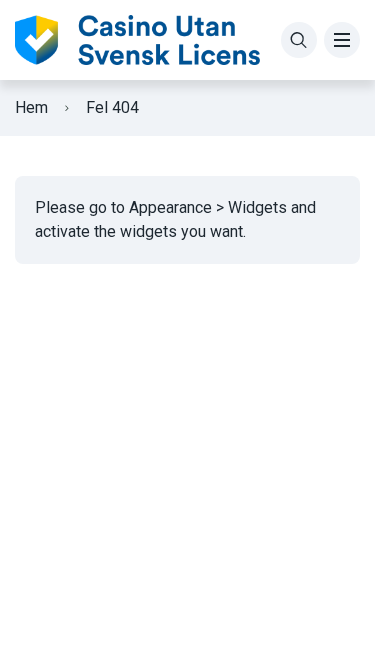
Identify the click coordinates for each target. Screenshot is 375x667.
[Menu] (342, 40)
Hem (31, 107)
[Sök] (299, 40)
